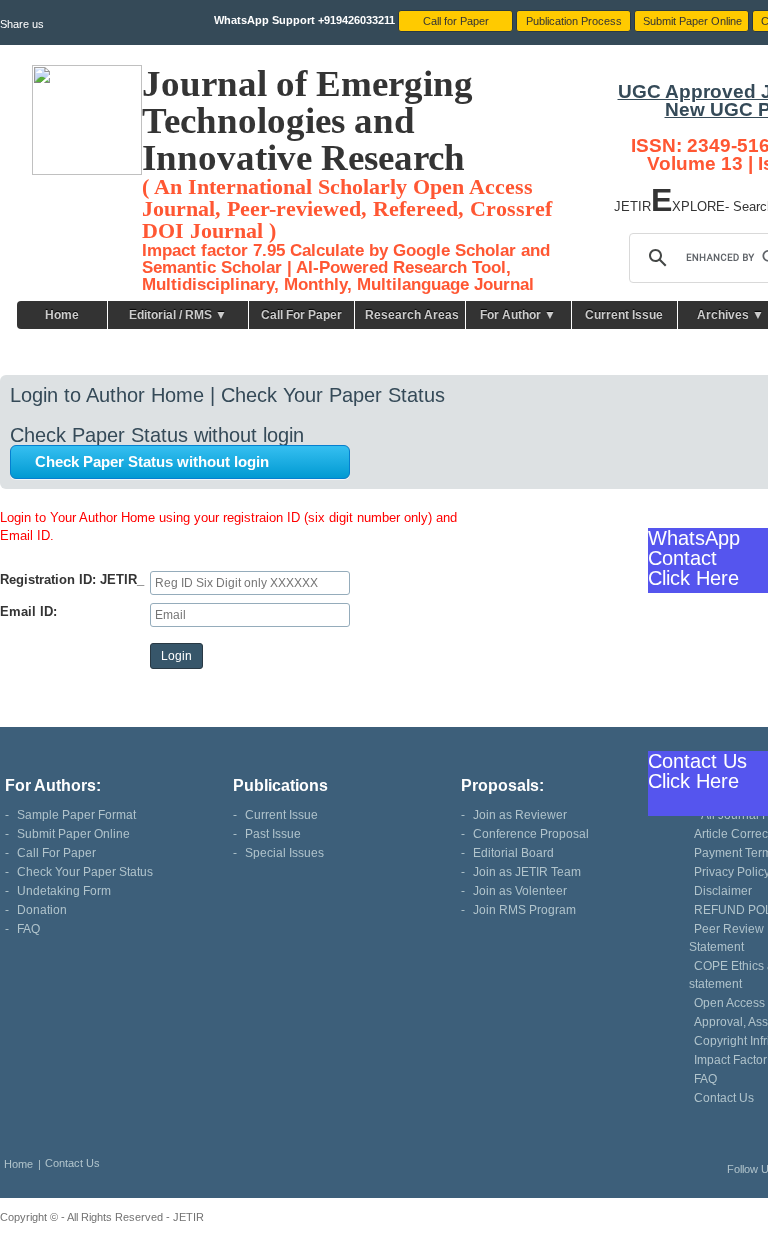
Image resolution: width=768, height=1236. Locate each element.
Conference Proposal (531, 834)
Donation (42, 910)
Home (62, 315)
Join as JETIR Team (527, 872)
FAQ (28, 929)
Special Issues (284, 853)
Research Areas (412, 315)
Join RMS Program (524, 910)
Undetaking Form (64, 891)
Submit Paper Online (73, 834)
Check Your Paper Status (85, 872)
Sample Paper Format (76, 815)
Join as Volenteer (520, 891)
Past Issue (273, 834)
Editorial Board (513, 853)
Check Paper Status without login (152, 461)
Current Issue (624, 315)
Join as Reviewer (520, 815)
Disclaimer (723, 891)
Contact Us (724, 1098)
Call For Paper (301, 315)
